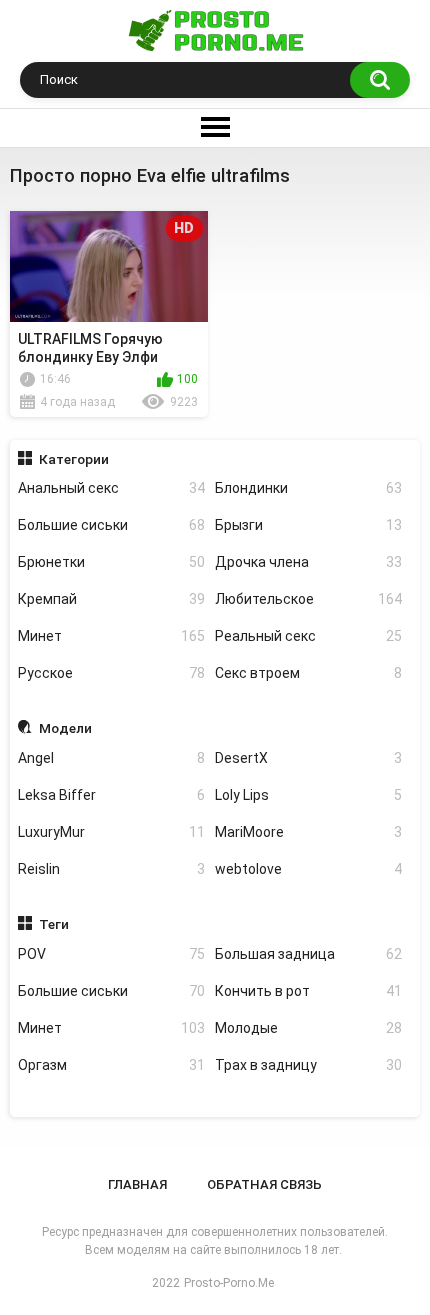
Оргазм (111, 1065)
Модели (65, 728)
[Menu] (215, 128)
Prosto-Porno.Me (229, 1283)
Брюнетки (111, 562)
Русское (111, 673)
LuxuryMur (111, 832)
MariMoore (308, 832)
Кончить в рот (308, 991)
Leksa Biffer (111, 795)
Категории (74, 459)
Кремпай (111, 599)
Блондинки (308, 488)
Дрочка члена (308, 562)
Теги (54, 924)
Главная (137, 1184)
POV (111, 954)
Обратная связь (264, 1184)
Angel (111, 758)
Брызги (308, 525)
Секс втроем (308, 673)
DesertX (308, 758)
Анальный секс (111, 488)
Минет (111, 636)
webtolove (308, 869)
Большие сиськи (111, 525)
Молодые (308, 1028)
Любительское (308, 599)
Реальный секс (308, 636)
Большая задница (308, 954)
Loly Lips (308, 795)
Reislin (111, 869)
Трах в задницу (308, 1065)
